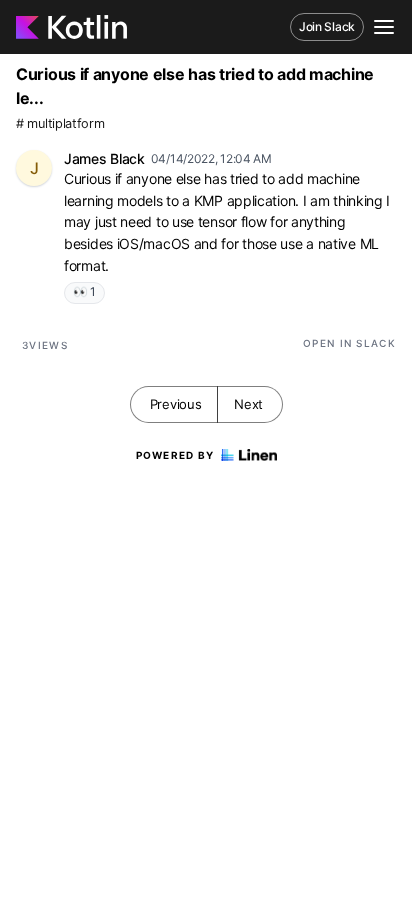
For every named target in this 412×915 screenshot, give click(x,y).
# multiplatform (60, 123)
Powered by (175, 455)
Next (248, 404)
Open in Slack (349, 343)
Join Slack (327, 26)
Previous (176, 404)
